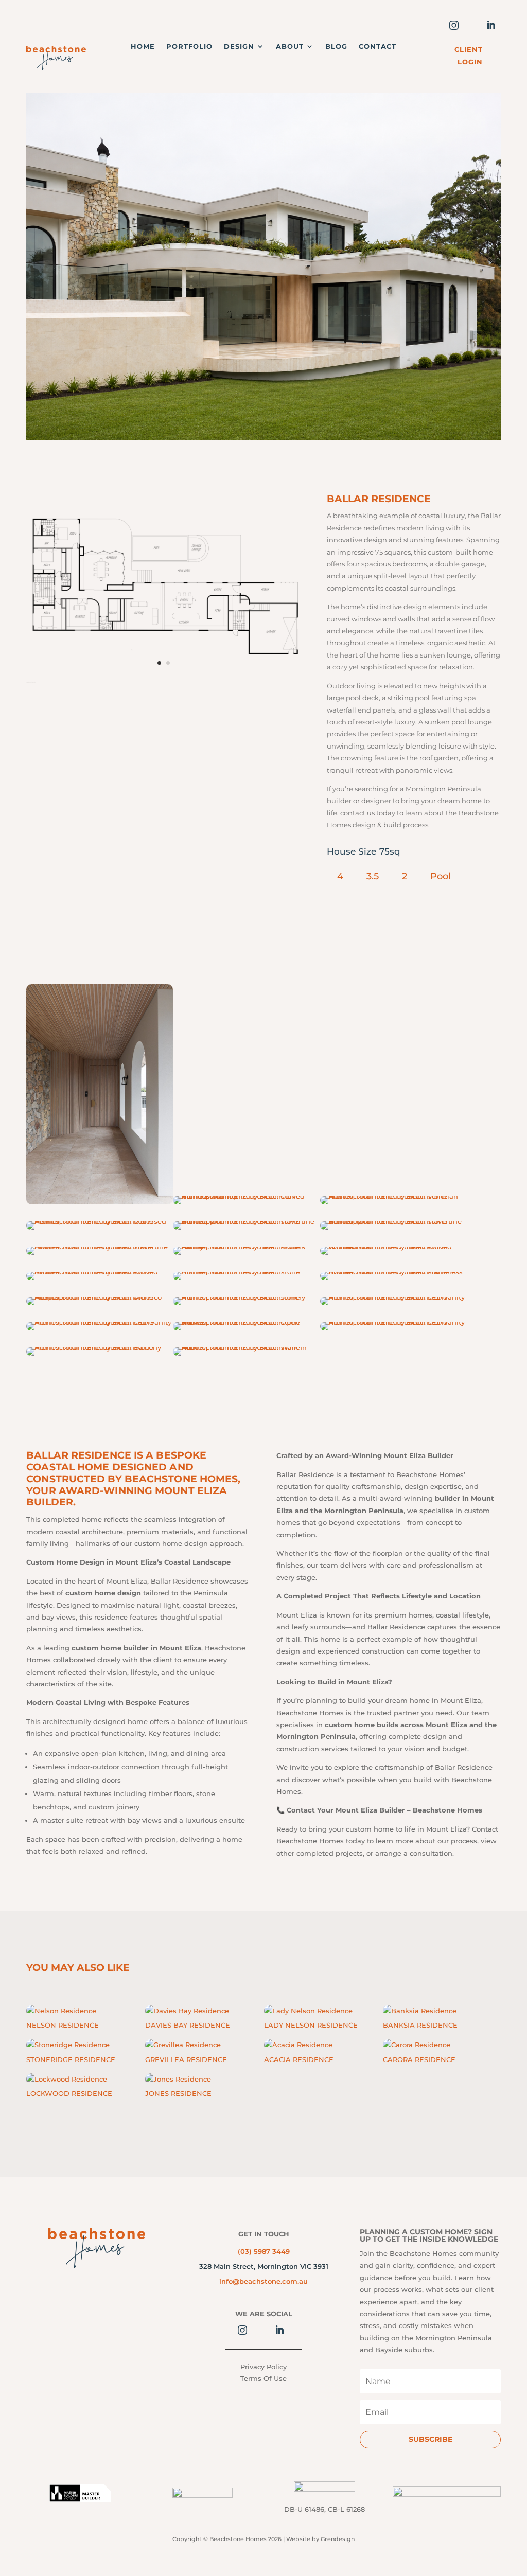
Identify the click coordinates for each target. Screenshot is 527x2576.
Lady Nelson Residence (311, 2025)
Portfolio (189, 47)
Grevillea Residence (186, 2059)
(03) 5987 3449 (264, 2251)
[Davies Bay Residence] (192, 2011)
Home (143, 47)
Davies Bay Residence (188, 2025)
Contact (377, 47)
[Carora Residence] (430, 2045)
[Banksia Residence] (430, 2011)
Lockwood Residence (69, 2093)
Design (239, 47)
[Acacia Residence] (311, 2045)
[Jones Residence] (192, 2079)
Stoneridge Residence (71, 2059)
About (290, 47)
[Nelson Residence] (73, 2011)
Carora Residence (419, 2059)
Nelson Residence (63, 2025)
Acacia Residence (299, 2059)
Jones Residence (178, 2093)
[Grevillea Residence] (192, 2045)
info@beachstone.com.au (263, 2281)
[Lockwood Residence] (73, 2079)
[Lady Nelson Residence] (311, 2011)
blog (336, 47)
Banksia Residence (420, 2025)
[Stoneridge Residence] (73, 2045)
